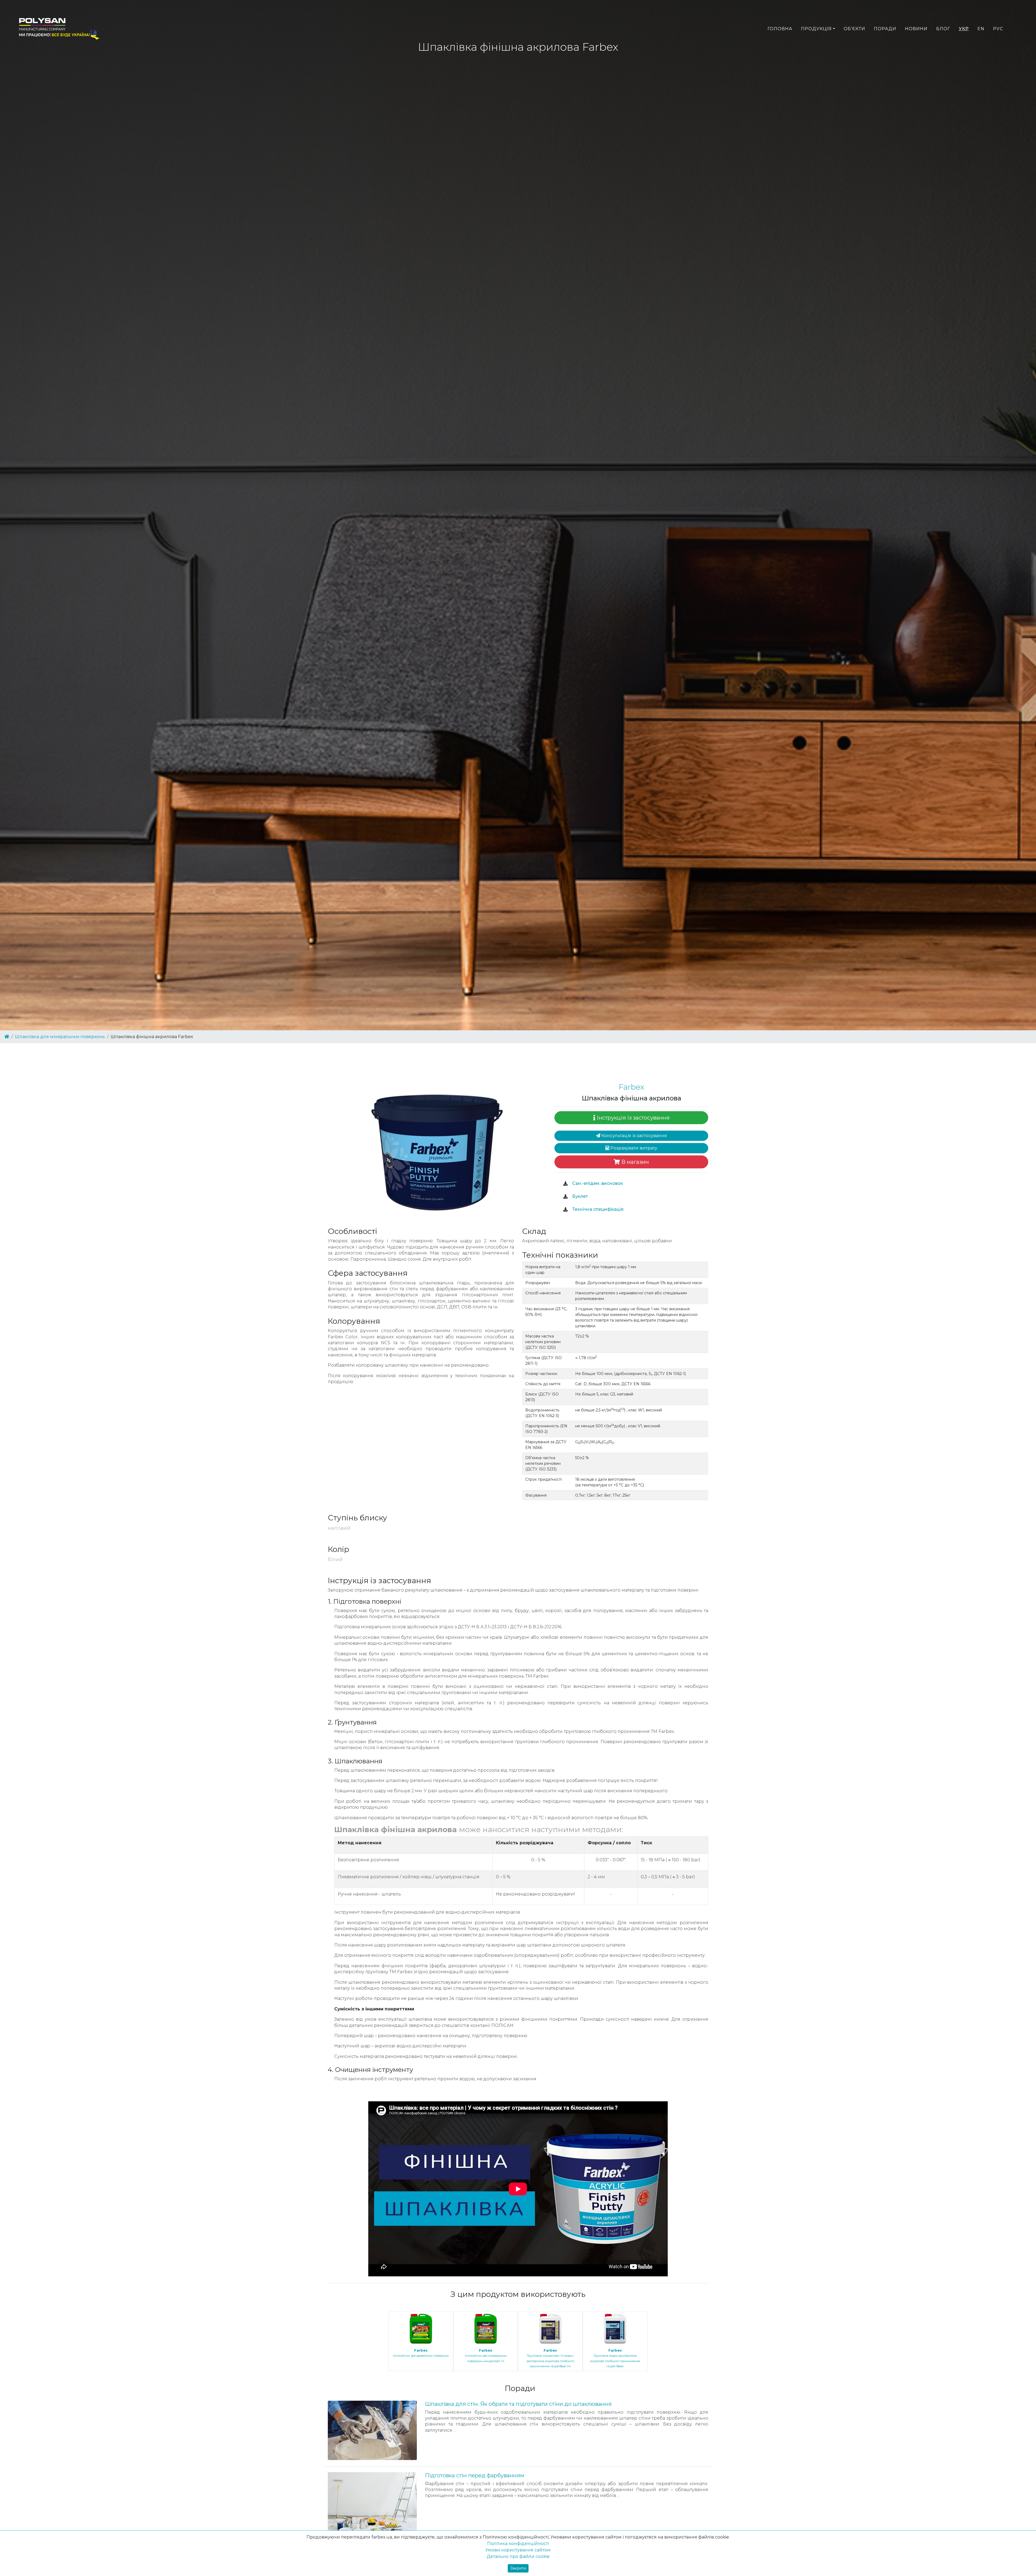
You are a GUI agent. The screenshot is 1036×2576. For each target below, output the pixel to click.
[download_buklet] (565, 1197)
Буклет (580, 1196)
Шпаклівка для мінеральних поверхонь (60, 1037)
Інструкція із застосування (633, 1118)
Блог (943, 29)
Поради (885, 29)
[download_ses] (565, 1184)
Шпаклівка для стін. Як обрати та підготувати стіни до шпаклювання (518, 2404)
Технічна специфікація (597, 1209)
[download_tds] (565, 1210)
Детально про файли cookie (518, 2556)
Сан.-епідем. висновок (597, 1183)
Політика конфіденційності (518, 2543)
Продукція (816, 29)
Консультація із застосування (634, 1136)
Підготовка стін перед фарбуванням (475, 2475)
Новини (916, 29)
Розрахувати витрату (633, 1148)
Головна (780, 29)
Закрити (518, 2568)
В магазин (634, 1162)
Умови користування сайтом (518, 2550)
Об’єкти (854, 29)
